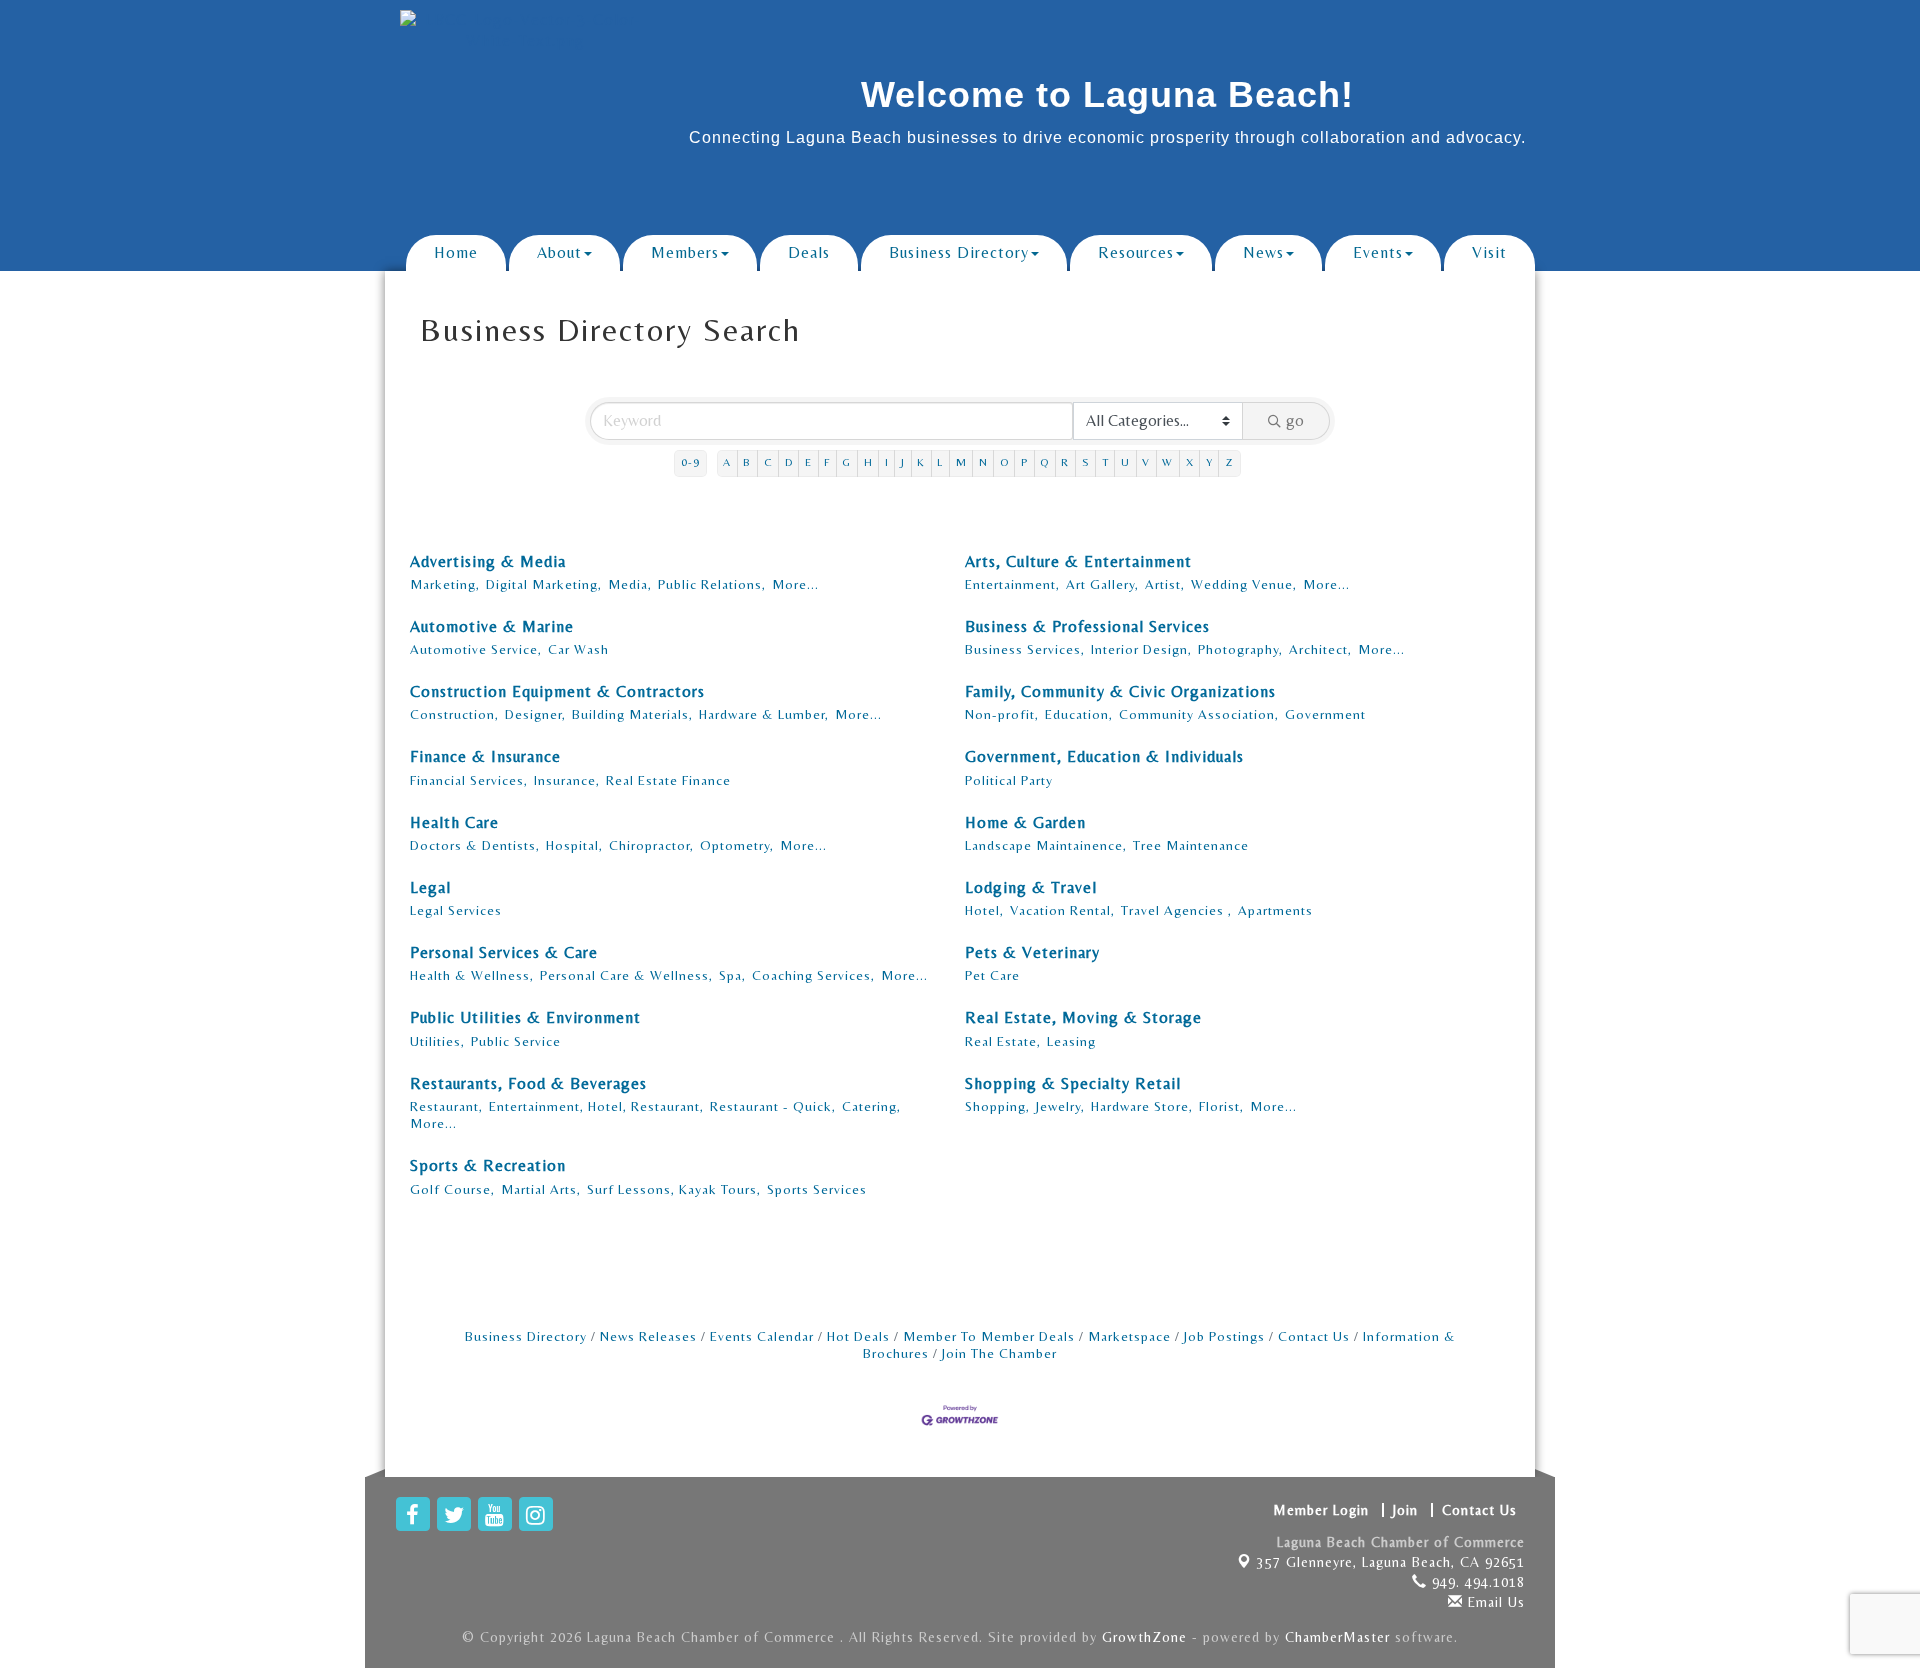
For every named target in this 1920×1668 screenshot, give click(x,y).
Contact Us (1314, 1336)
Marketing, (445, 584)
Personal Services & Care (504, 952)
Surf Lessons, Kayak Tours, (674, 1189)
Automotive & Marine (492, 626)
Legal (430, 887)
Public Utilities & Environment (525, 1017)
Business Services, (1025, 649)
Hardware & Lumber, (764, 714)
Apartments (1275, 910)
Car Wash (578, 649)
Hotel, (984, 910)
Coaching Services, (813, 975)
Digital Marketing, (544, 584)
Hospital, (574, 845)
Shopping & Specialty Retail (1073, 1083)
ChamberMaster (1337, 1637)
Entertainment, (1012, 584)
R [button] (1065, 462)
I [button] (887, 462)
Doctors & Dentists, (475, 845)
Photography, (1240, 649)
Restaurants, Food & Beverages (528, 1083)
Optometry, (737, 845)
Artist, (1165, 584)
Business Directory (959, 252)
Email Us (1494, 1602)
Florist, (1221, 1106)
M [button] (961, 462)
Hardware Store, (1142, 1106)
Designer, (535, 714)
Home (456, 252)
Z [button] (1229, 462)
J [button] (903, 462)
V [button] (1146, 462)
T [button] (1105, 462)
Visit (1489, 252)
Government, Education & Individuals (1104, 756)
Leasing (1071, 1041)
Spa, (732, 975)
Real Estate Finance (668, 780)
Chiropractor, (651, 845)
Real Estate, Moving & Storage (1083, 1017)
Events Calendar (762, 1336)
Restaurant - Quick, (773, 1106)
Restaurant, (446, 1106)
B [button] (747, 462)
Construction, (454, 714)
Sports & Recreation (488, 1165)
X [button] (1190, 462)
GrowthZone (1144, 1637)
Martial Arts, (541, 1189)
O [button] (1004, 462)
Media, (630, 584)
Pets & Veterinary (1032, 952)
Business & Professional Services (1087, 626)
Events (1378, 252)
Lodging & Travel (1031, 887)
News (1263, 252)
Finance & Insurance (485, 756)
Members (685, 252)
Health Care (454, 822)
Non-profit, (1002, 714)
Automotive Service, (476, 649)
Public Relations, (712, 584)
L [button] (940, 462)
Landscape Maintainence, (1046, 845)
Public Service (516, 1041)
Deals (809, 252)
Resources (1136, 252)
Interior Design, (1141, 649)
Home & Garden (1025, 822)
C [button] (768, 462)
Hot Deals (858, 1336)
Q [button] (1044, 462)
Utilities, (437, 1041)
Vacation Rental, (1062, 910)
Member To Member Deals (989, 1336)
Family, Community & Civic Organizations (1120, 691)
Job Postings (1224, 1336)
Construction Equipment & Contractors (557, 691)
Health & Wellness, (472, 975)
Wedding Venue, (1244, 584)
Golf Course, (452, 1189)
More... (795, 584)
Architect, (1320, 649)
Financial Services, (469, 780)
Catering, (871, 1106)
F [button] (827, 462)
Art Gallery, (1102, 584)
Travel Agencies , (1176, 910)
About (559, 252)
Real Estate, (1003, 1041)
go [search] (1295, 420)
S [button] (1086, 462)
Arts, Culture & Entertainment (1078, 561)
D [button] (789, 462)
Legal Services (456, 910)
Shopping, (997, 1106)
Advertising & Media (488, 561)
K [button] (921, 462)
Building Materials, (632, 714)
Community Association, (1199, 714)
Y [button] (1209, 462)
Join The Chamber (999, 1353)
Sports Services (817, 1189)
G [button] (846, 462)
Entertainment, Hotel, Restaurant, (596, 1106)
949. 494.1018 (1476, 1582)
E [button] (808, 462)
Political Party (1009, 780)
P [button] (1024, 462)
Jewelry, (1060, 1106)
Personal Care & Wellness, (626, 975)
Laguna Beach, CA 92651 (1391, 1562)
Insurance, (567, 780)
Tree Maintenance (1191, 845)
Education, (1079, 714)
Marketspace (1129, 1336)
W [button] (1167, 462)
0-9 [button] (690, 462)
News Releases (648, 1336)
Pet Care (992, 975)
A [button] (727, 462)
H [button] (868, 462)
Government (1325, 714)
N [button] (983, 462)
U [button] (1125, 462)
